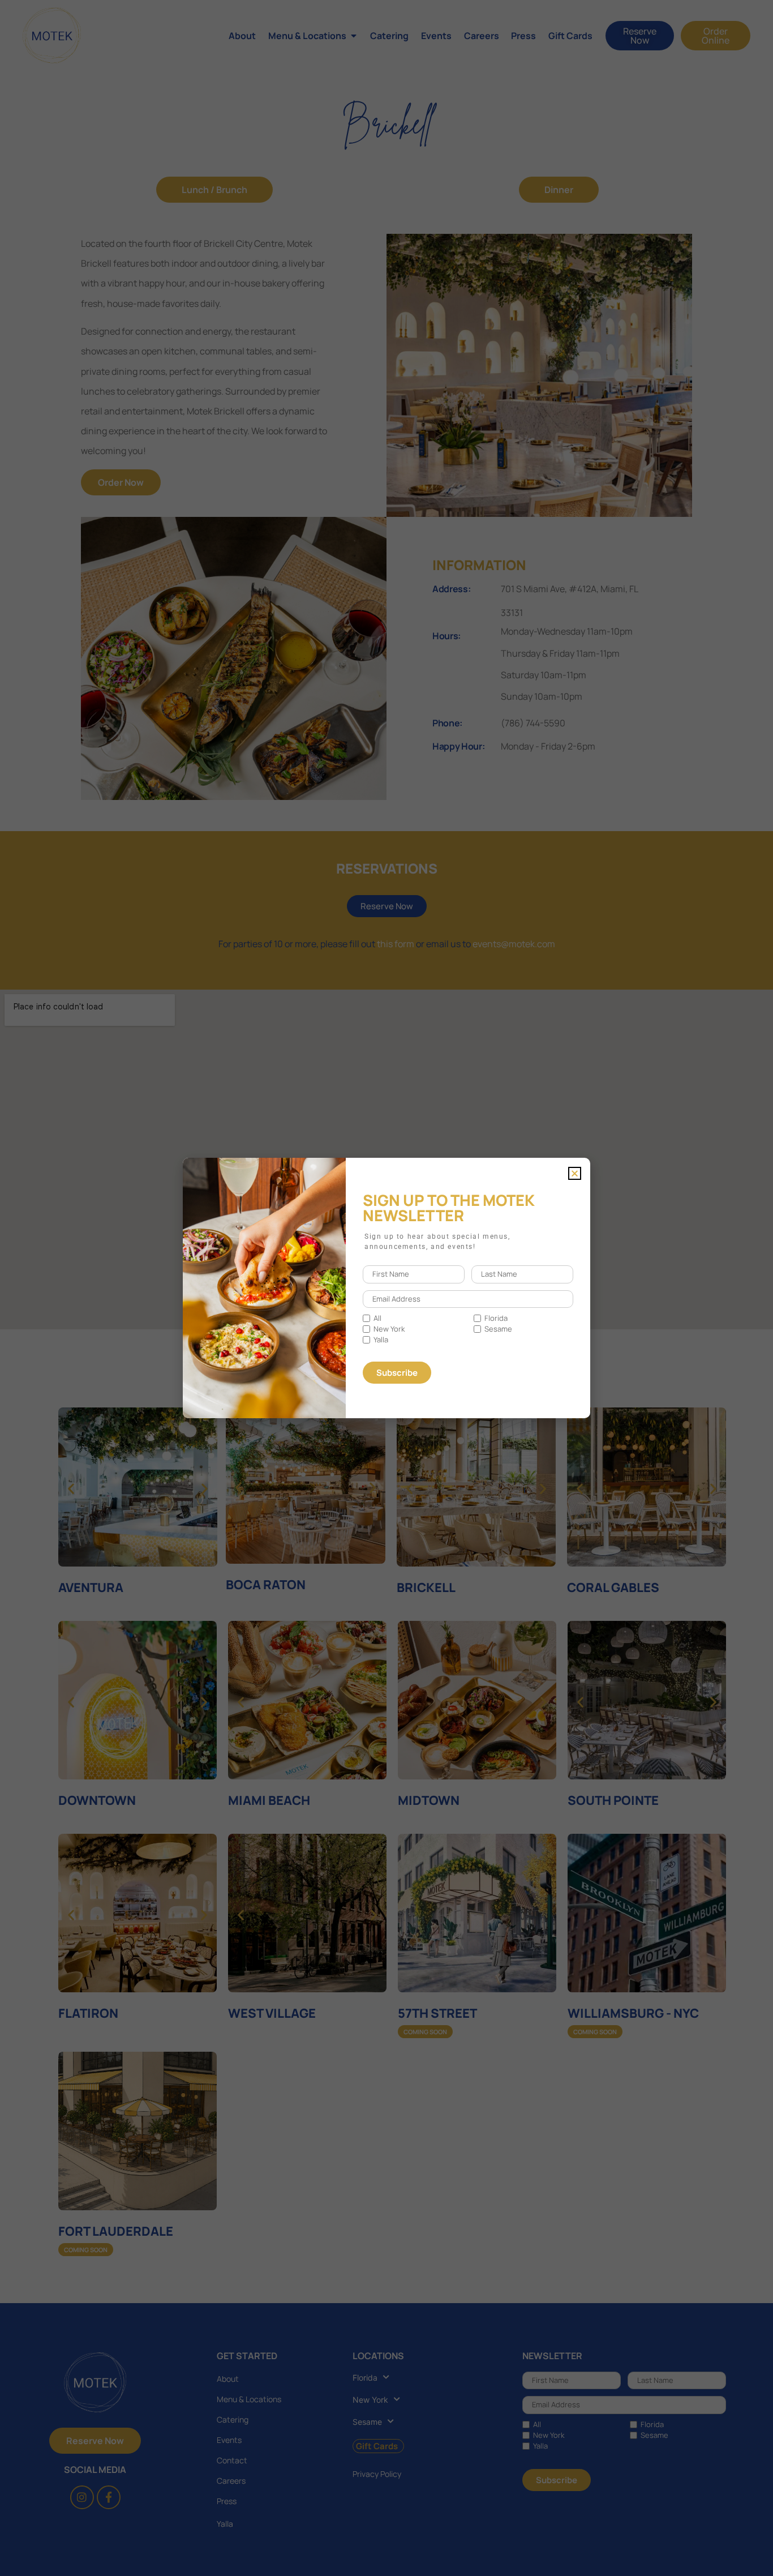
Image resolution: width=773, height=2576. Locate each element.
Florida (496, 1318)
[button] (575, 1173)
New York (389, 1329)
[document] (386, 1288)
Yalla (381, 1340)
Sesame (498, 1329)
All (377, 1318)
